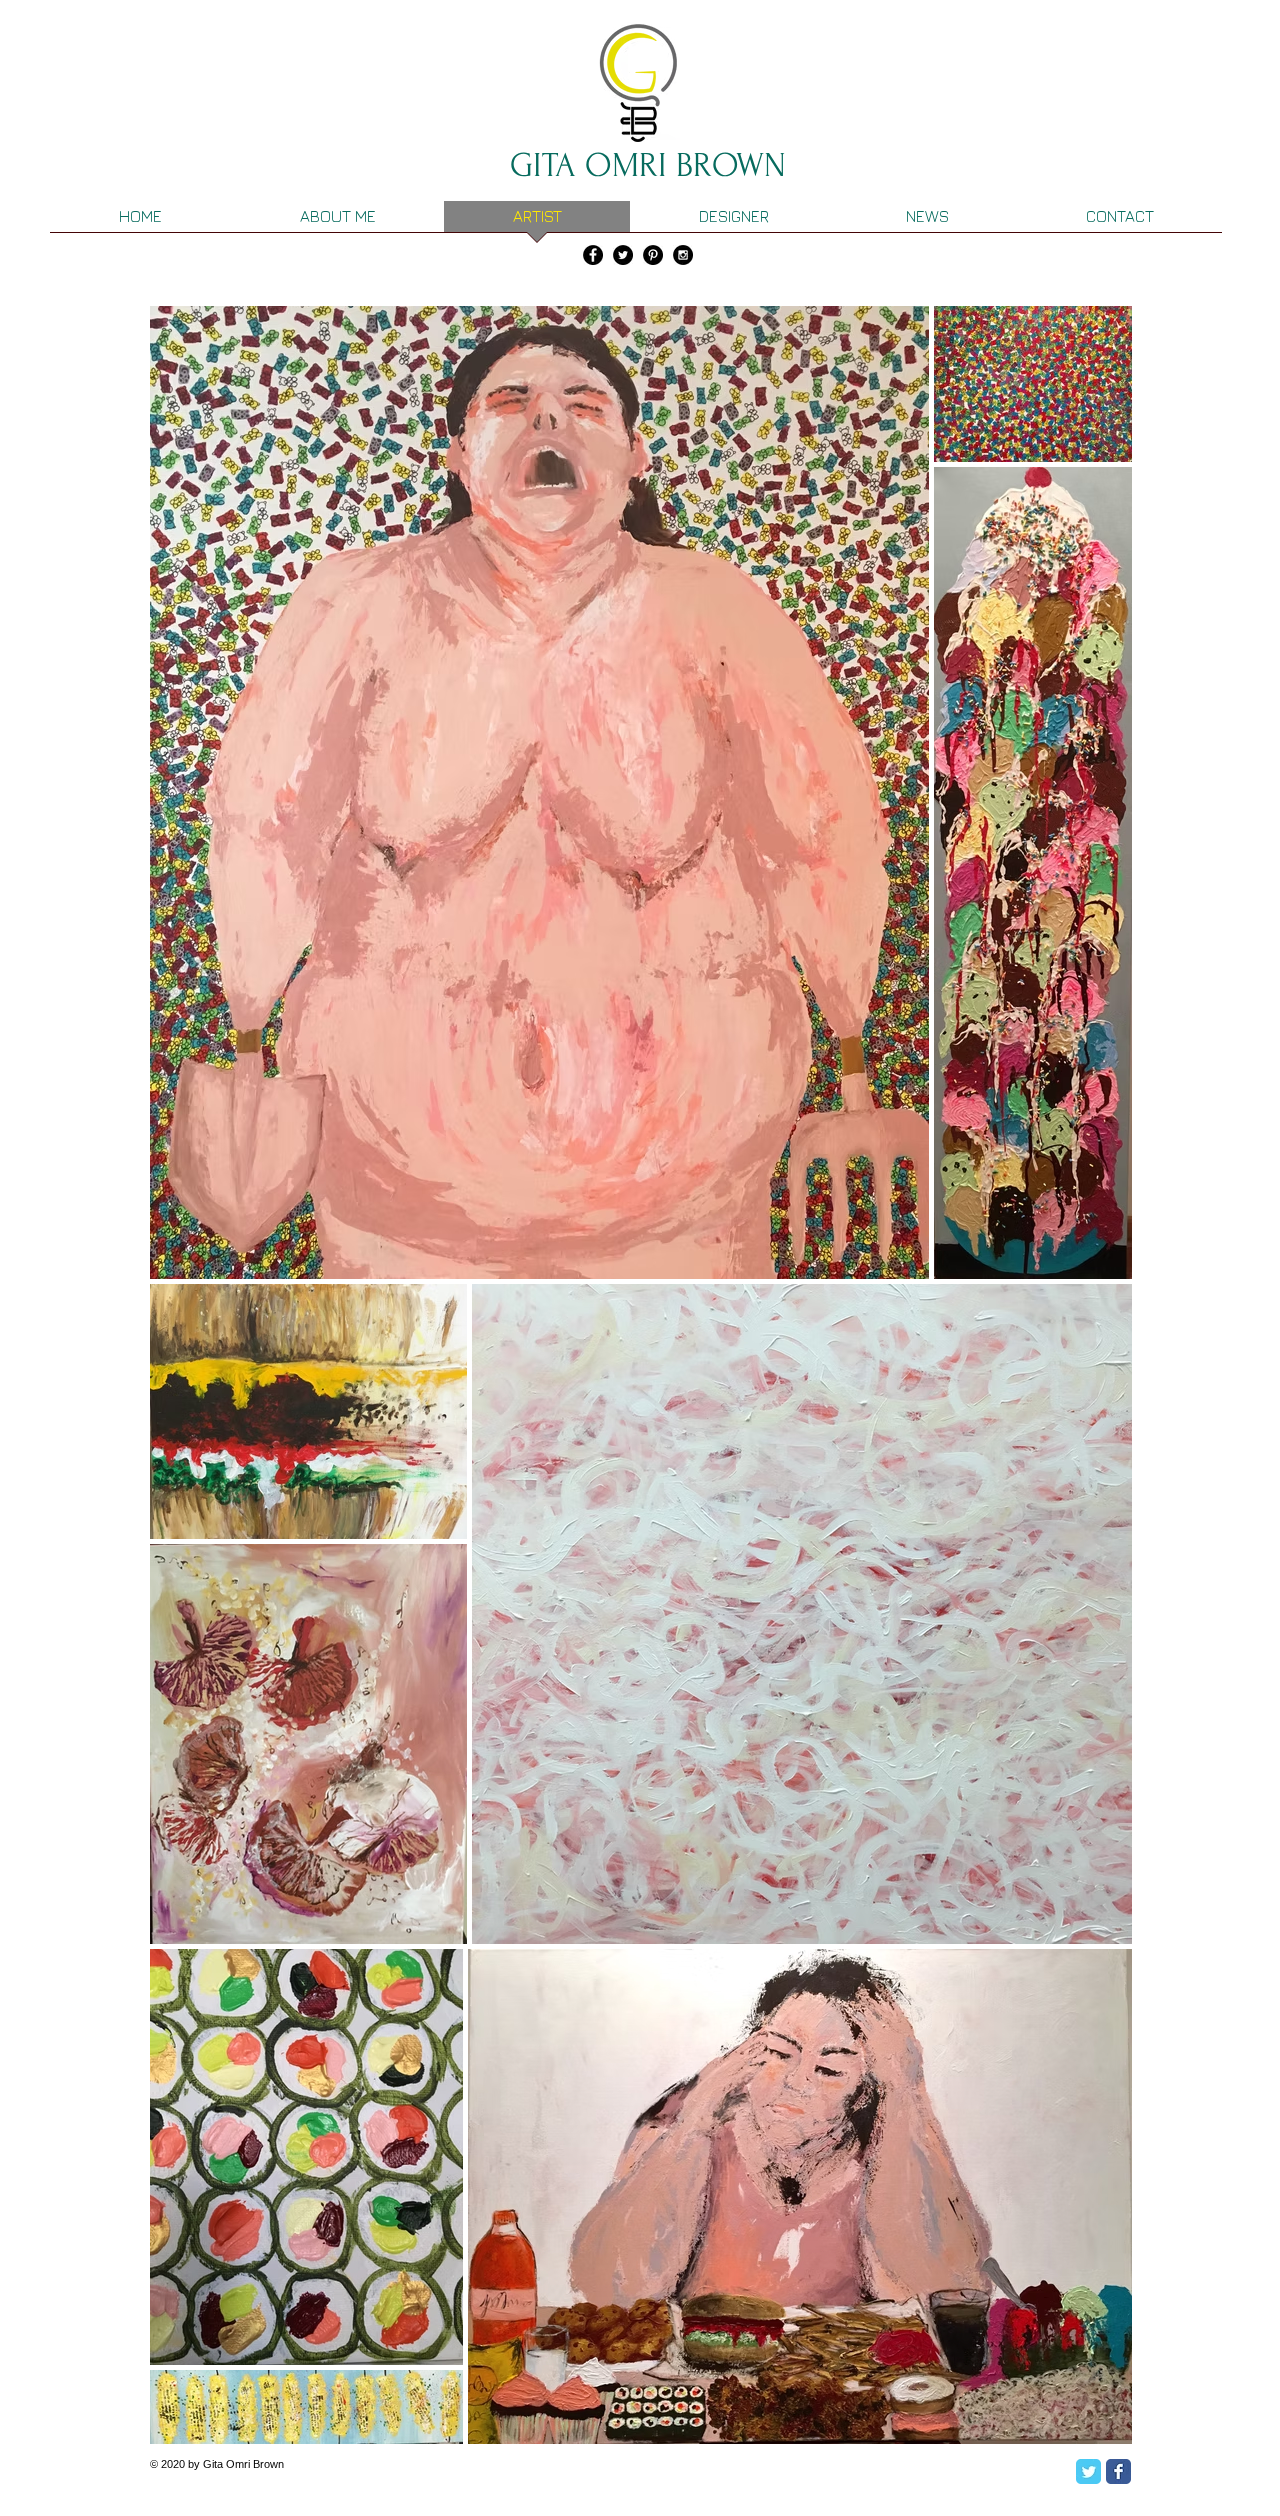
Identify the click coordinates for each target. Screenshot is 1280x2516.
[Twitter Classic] (1088, 2471)
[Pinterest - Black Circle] (653, 255)
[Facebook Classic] (1118, 2471)
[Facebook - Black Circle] (593, 255)
